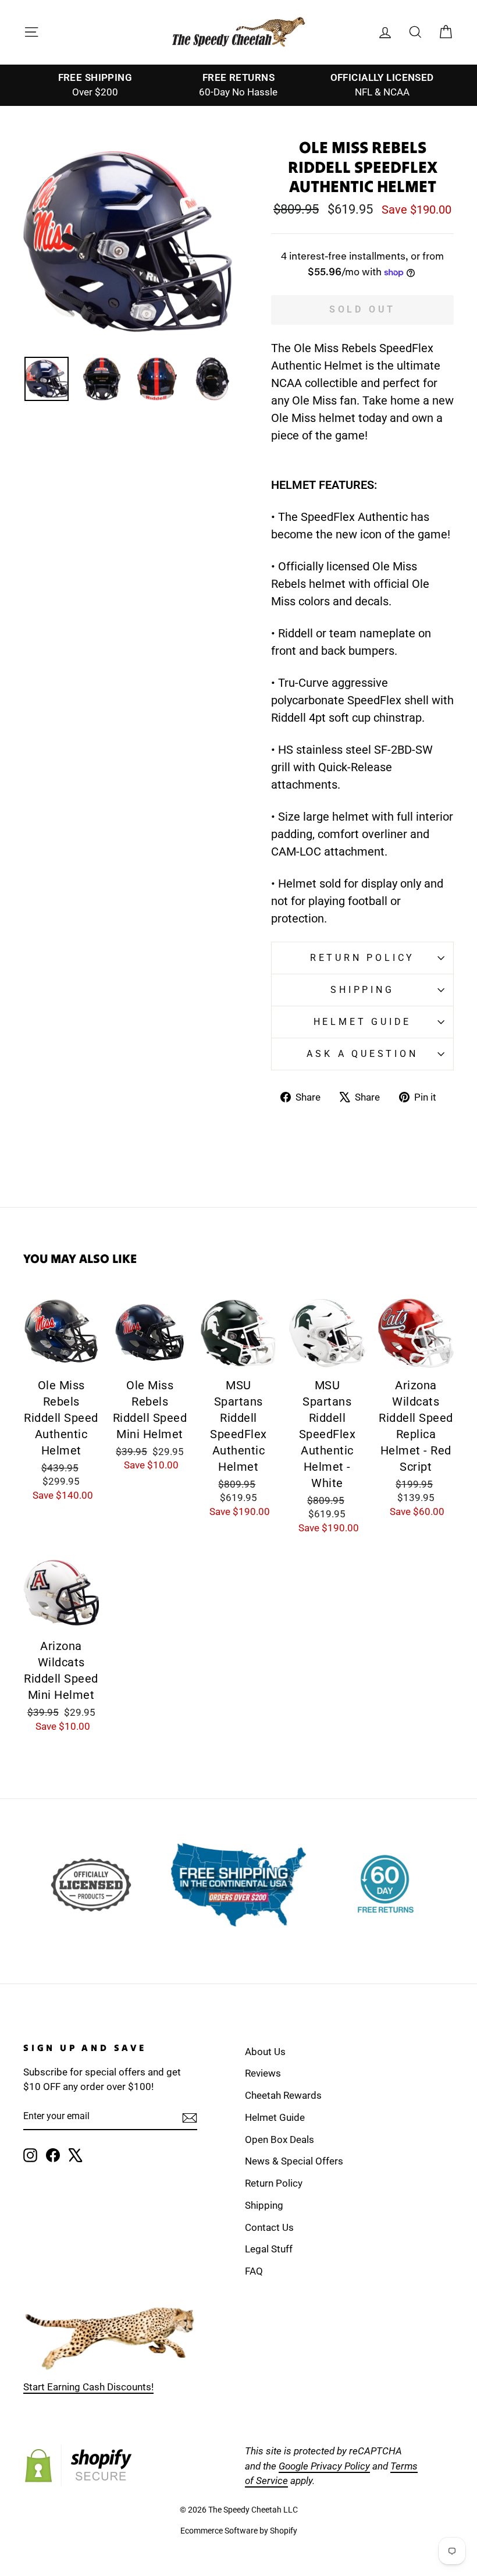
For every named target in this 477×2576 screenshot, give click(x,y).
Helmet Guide (275, 2117)
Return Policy (362, 958)
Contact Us (269, 2227)
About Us (265, 2052)
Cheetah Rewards (283, 2095)
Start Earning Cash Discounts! (88, 2387)
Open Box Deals (280, 2139)
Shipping (362, 990)
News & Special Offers (294, 2161)
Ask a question (362, 1054)
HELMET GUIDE (363, 1022)
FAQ (254, 2271)
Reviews (263, 2073)
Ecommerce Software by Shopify (239, 2531)
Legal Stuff (269, 2249)
